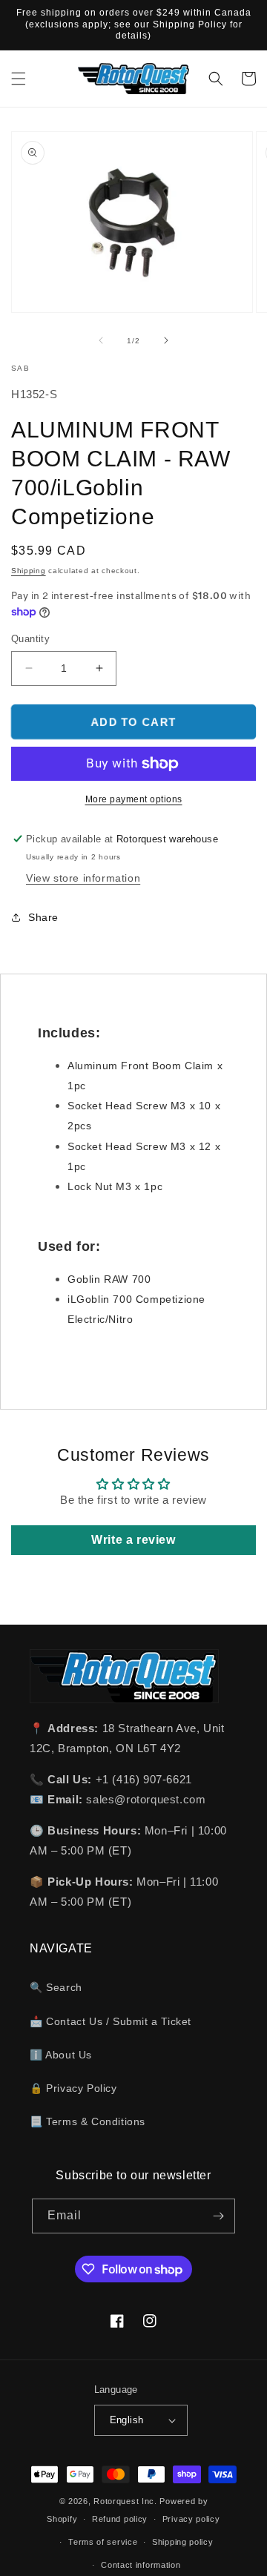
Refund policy (120, 2519)
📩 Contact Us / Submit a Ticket (111, 2021)
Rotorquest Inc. (125, 2501)
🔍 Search (56, 1987)
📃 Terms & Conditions (88, 2121)
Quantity (30, 639)
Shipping (29, 571)
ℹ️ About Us (61, 2055)
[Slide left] (101, 340)
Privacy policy (191, 2519)
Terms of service (103, 2542)
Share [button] (43, 917)
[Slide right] (166, 340)
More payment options (134, 799)
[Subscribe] (218, 2216)
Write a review (133, 1540)
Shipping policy (183, 2542)
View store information (83, 878)
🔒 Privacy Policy (73, 2088)
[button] (19, 79)
